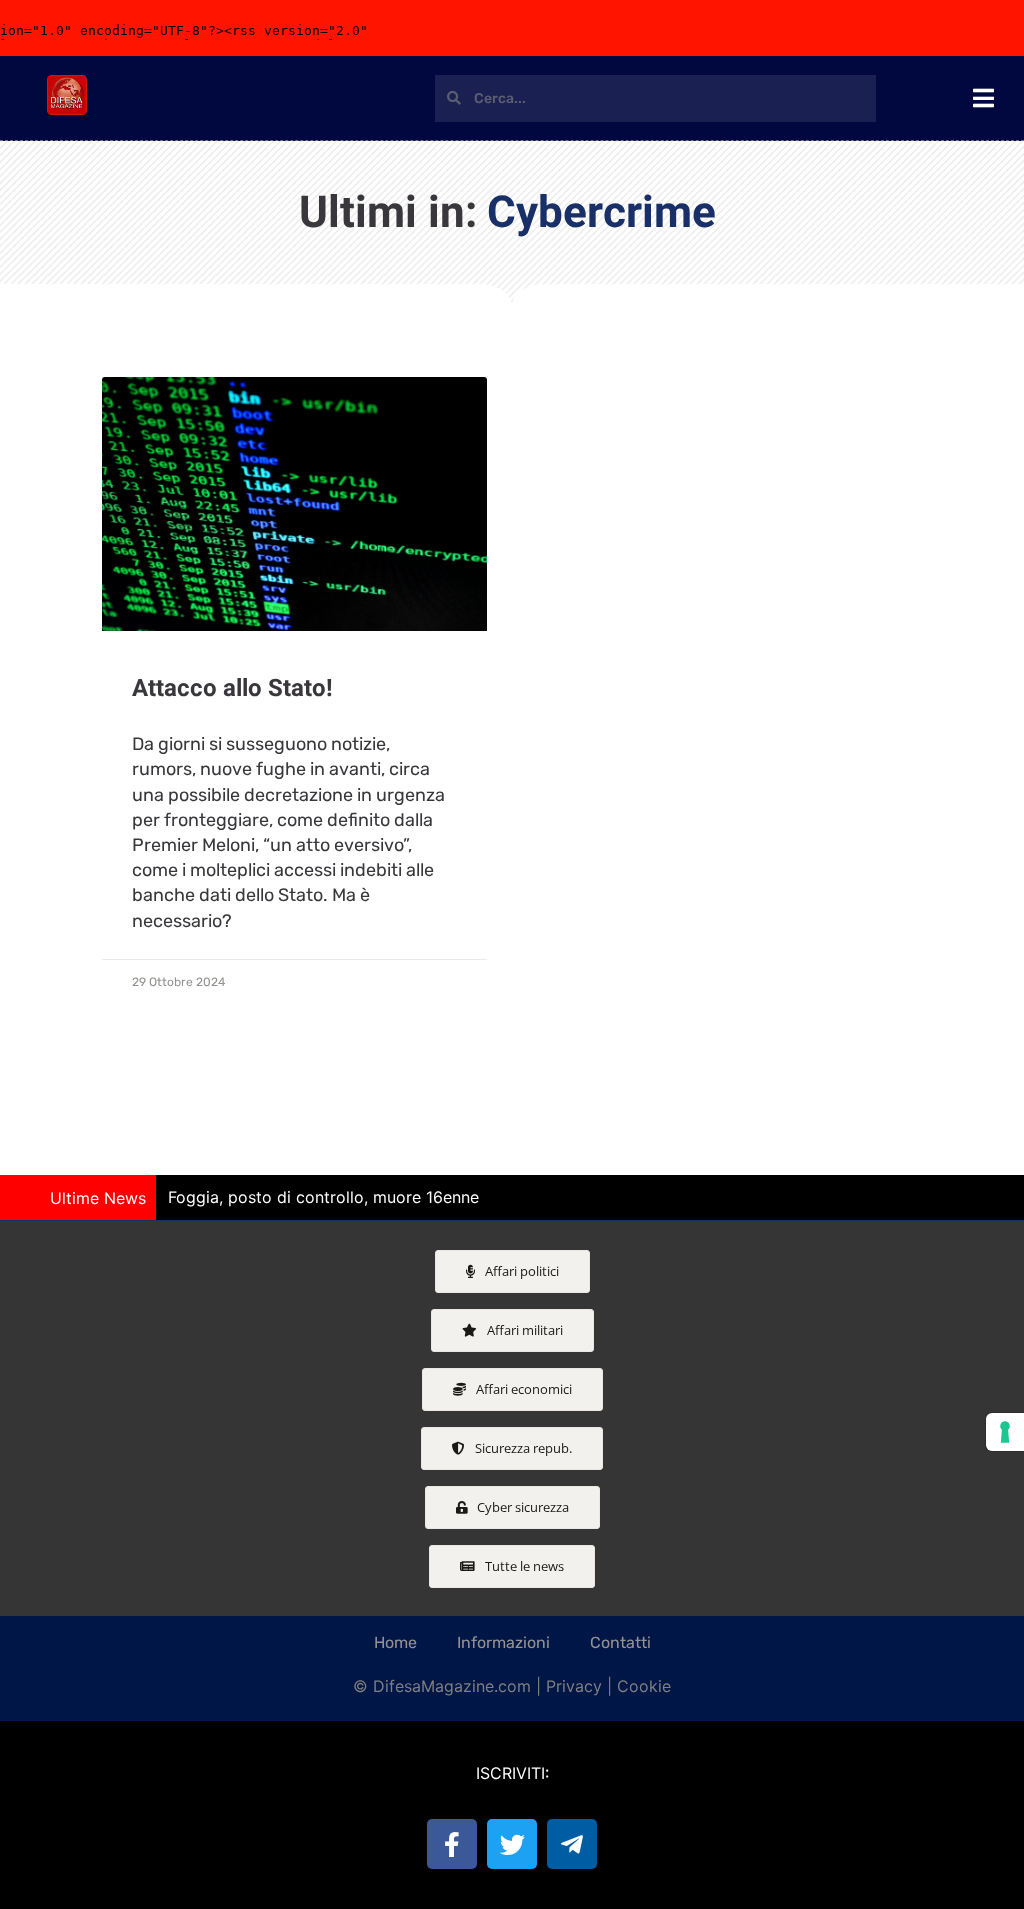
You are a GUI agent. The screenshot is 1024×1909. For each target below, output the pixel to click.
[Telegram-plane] (572, 1844)
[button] (999, 1198)
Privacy (574, 1686)
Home (395, 1642)
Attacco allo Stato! (232, 688)
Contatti (620, 1642)
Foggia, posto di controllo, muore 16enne (323, 1197)
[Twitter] (512, 1844)
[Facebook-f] (452, 1844)
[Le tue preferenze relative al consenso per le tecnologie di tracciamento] (1005, 1432)
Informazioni (503, 1642)
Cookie (644, 1686)
